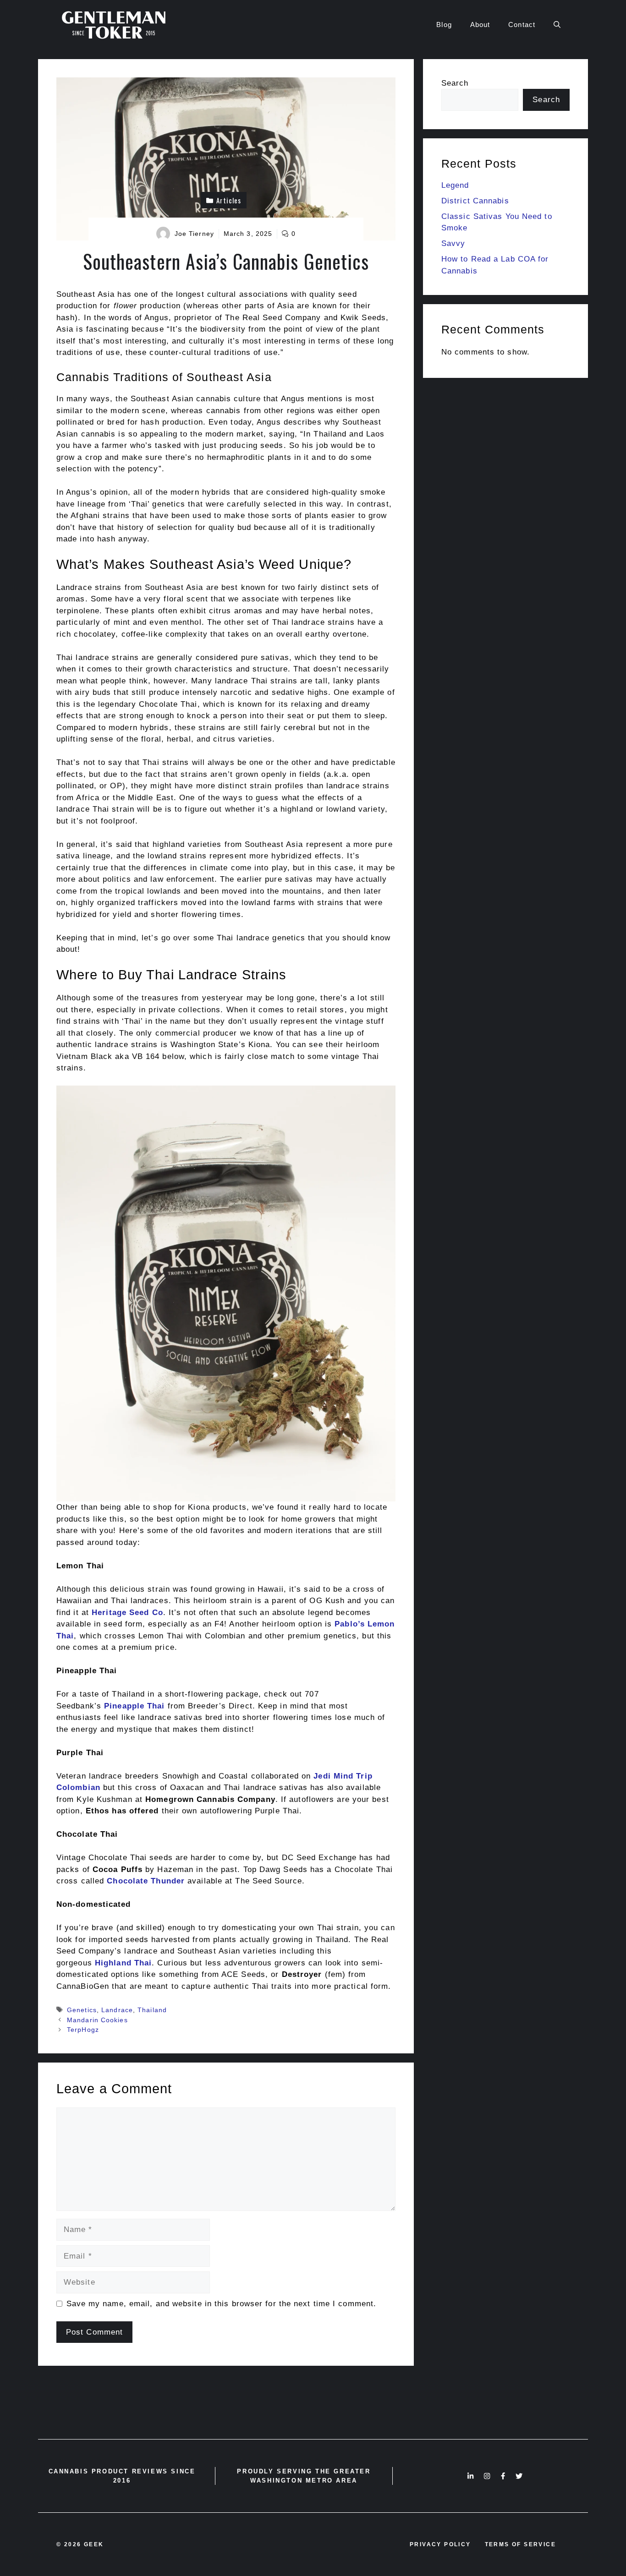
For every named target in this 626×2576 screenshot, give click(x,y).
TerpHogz (83, 2030)
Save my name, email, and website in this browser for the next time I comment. (222, 2304)
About (480, 25)
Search (455, 83)
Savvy (453, 243)
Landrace (117, 2010)
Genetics (82, 2010)
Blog (444, 25)
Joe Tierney (194, 234)
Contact (522, 25)
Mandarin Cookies (97, 2020)
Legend (455, 185)
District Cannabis (475, 201)
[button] (557, 25)
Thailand (152, 2010)
